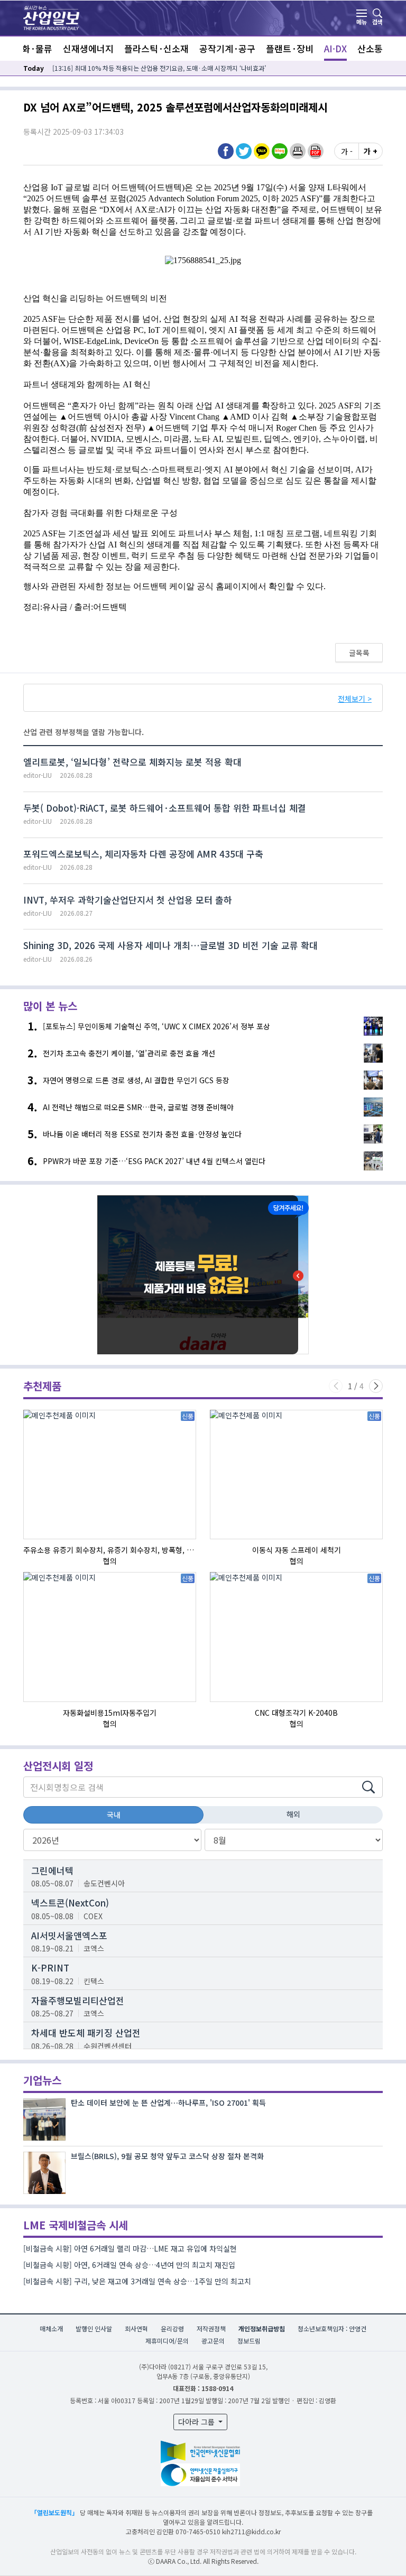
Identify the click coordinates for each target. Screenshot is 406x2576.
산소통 (370, 48)
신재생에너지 (88, 48)
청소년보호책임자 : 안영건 (332, 2328)
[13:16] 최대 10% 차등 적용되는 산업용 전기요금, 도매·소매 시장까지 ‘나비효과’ (159, 68)
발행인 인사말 (94, 2328)
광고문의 (213, 2341)
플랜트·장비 (290, 48)
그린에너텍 (52, 1870)
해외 (293, 1814)
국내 (114, 1815)
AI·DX (335, 48)
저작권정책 (211, 2328)
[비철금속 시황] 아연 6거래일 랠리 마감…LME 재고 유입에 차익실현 (130, 2248)
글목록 (359, 653)
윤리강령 (172, 2328)
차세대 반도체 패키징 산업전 (86, 2033)
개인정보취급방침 (262, 2328)
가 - (347, 151)
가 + (371, 151)
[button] (298, 151)
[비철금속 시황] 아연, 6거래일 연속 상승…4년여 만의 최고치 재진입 (129, 2265)
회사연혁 (136, 2328)
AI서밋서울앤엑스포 (69, 1935)
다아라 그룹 (197, 2422)
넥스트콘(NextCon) (70, 1903)
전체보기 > (355, 699)
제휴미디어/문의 (167, 2341)
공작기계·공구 (227, 48)
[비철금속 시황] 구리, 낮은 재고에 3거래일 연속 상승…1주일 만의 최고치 (137, 2281)
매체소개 (51, 2328)
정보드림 (249, 2341)
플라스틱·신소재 (156, 48)
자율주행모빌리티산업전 (78, 2000)
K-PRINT (50, 1968)
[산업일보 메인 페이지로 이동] (51, 17)
